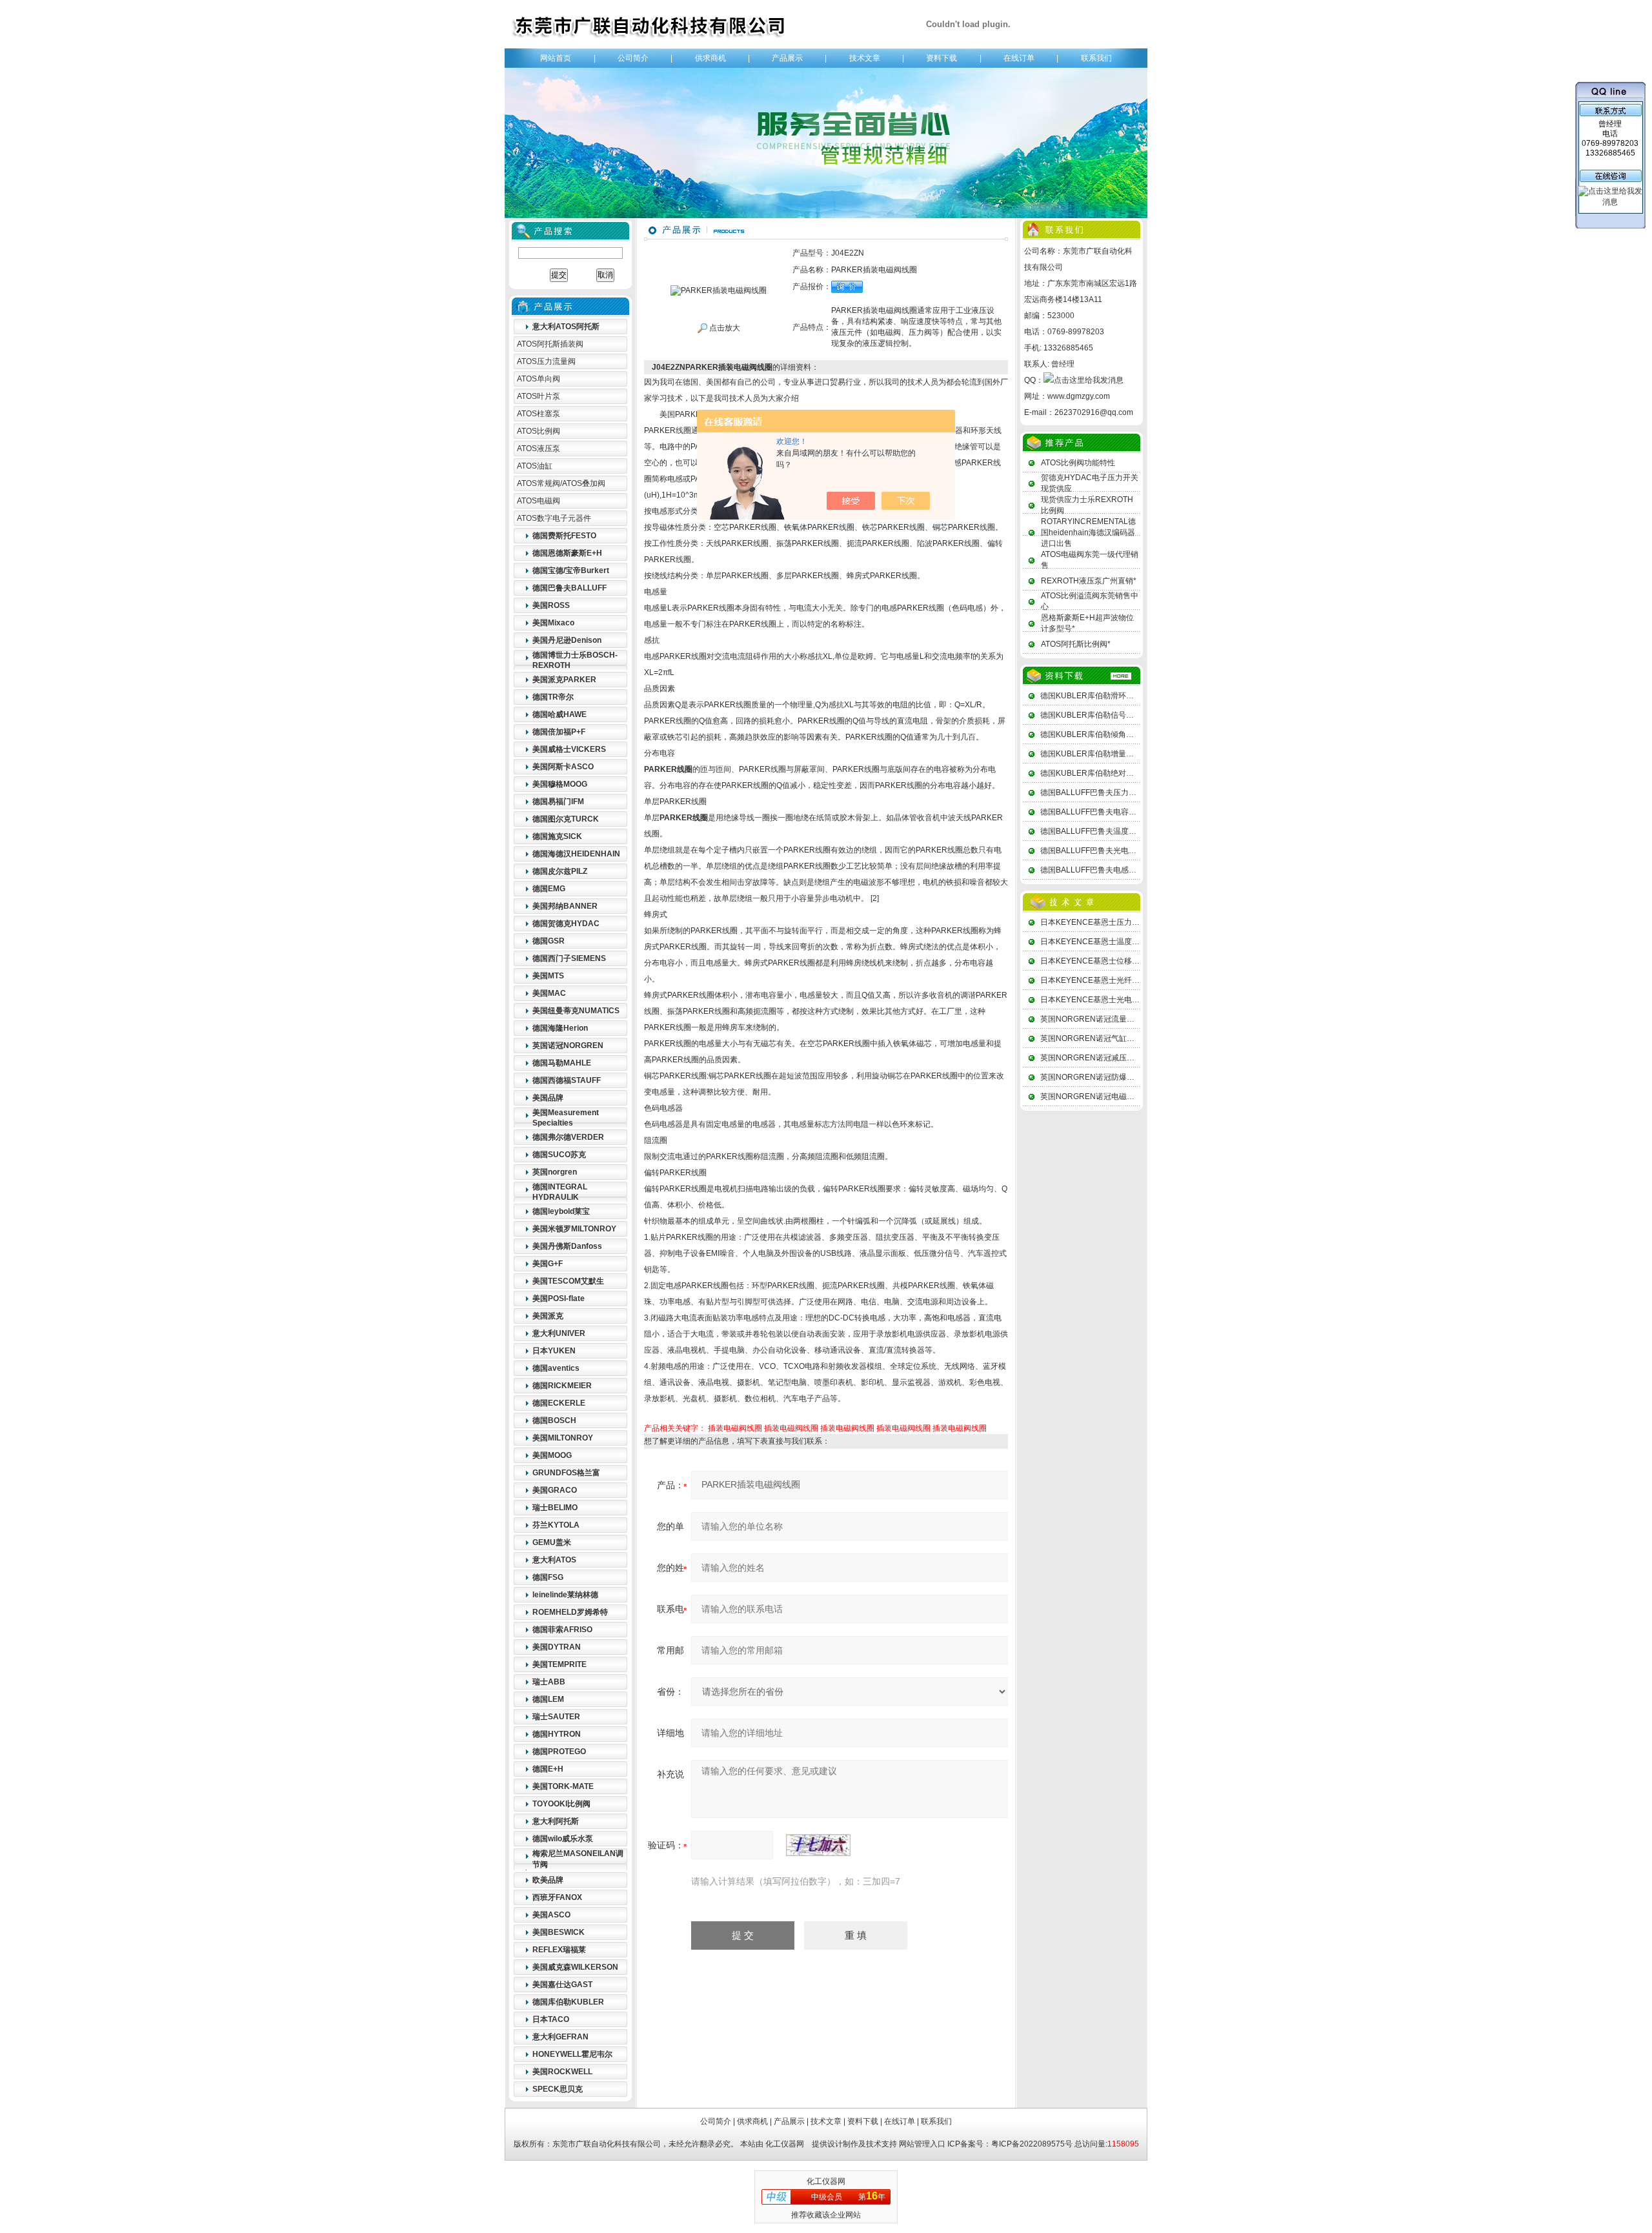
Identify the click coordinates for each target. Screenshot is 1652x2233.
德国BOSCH (554, 1420)
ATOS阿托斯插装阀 (550, 344)
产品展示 (787, 58)
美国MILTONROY (563, 1438)
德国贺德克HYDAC (566, 924)
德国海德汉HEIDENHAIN (576, 854)
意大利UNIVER (559, 1333)
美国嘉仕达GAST (562, 1985)
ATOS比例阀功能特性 (1078, 463)
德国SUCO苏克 (559, 1155)
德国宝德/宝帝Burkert (571, 571)
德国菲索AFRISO (562, 1630)
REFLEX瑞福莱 (559, 1950)
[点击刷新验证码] (818, 1845)
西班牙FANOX (557, 1897)
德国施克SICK (557, 836)
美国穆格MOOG (560, 784)
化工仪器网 (785, 2144)
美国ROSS (551, 605)
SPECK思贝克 (558, 2089)
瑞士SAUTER (556, 1717)
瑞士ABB (549, 1682)
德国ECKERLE (559, 1403)
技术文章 (865, 58)
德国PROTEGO (559, 1752)
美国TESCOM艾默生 (568, 1281)
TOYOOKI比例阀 (561, 1804)
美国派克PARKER (564, 680)
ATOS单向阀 (539, 379)
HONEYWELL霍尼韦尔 (572, 2054)
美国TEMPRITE (559, 1664)
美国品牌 (548, 1098)
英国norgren (555, 1172)
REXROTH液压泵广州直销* (1089, 581)
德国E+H (548, 1769)
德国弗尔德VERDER (568, 1137)
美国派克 (548, 1316)
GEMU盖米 (552, 1542)
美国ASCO (551, 1915)
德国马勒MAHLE (562, 1063)
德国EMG (549, 889)
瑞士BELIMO (555, 1508)
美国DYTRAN (557, 1647)
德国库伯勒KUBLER (568, 2002)
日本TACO (551, 2019)
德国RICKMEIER (562, 1386)
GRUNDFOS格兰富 (566, 1473)
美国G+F (548, 1264)
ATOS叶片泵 (539, 396)
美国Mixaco (553, 623)
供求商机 (710, 58)
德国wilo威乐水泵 (563, 1839)
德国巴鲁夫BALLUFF (569, 588)
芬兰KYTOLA (556, 1525)
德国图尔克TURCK (566, 819)
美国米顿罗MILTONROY (574, 1229)
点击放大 (724, 328)
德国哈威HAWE (559, 714)
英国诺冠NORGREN (568, 1046)
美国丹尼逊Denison (567, 640)
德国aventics (556, 1368)
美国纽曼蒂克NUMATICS (576, 1011)
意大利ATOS (554, 1560)
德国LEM (548, 1699)
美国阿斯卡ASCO (563, 767)
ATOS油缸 (535, 466)
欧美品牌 (548, 1880)
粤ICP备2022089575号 (1032, 2144)
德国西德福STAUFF (567, 1080)
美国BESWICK (559, 1932)
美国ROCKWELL (562, 2072)
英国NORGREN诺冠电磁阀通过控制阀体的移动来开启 (1134, 1096)
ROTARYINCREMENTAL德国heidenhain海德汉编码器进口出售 (1088, 532)
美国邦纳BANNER (565, 906)
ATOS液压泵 (539, 449)
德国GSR (549, 941)
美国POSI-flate (559, 1298)
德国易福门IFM (558, 802)
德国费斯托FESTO (564, 536)
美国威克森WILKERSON (575, 1967)
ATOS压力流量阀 (546, 361)
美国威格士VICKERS (569, 749)
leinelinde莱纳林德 (565, 1595)
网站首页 (556, 58)
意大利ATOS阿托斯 (566, 327)
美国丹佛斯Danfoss (567, 1246)
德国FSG (548, 1577)
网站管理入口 (922, 2144)
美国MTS (548, 976)
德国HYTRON (557, 1734)
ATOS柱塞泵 (539, 414)
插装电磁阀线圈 (735, 1428)
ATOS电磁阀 (539, 501)
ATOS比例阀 (539, 431)
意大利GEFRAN (560, 2037)
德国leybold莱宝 (561, 1211)
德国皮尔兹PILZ (560, 871)
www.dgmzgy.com (1079, 396)
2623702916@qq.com (1094, 412)
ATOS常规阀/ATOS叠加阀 (561, 483)
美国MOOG (552, 1455)
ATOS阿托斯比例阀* (1076, 644)
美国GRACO (555, 1490)
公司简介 (633, 58)
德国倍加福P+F (559, 732)
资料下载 (942, 58)
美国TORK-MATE (563, 1786)
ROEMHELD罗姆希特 (570, 1612)
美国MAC (549, 993)
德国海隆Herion (560, 1028)
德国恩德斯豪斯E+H (567, 553)
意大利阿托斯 (556, 1821)
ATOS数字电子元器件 (554, 518)
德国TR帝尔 (553, 697)
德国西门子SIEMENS (569, 958)
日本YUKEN (554, 1351)
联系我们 (1096, 58)
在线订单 (1019, 58)
